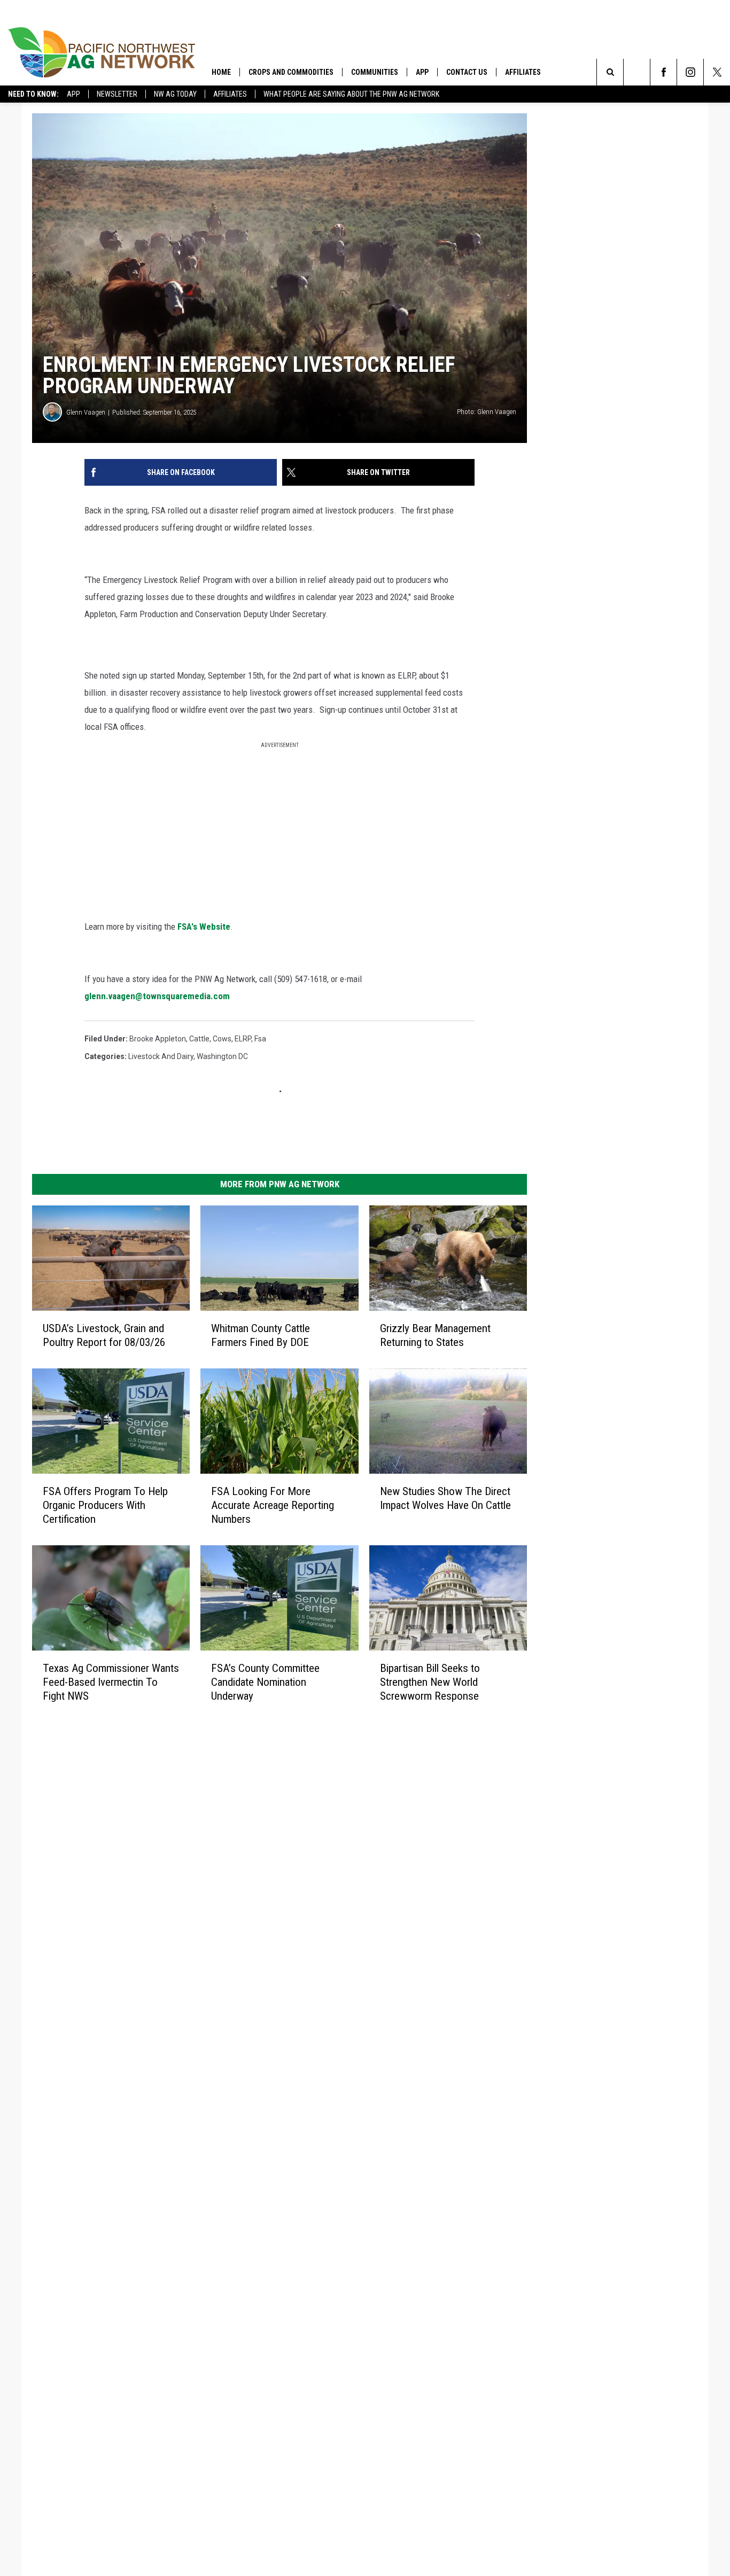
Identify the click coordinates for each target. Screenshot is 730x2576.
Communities (375, 72)
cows (222, 1039)
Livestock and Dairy (161, 1056)
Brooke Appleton (158, 1039)
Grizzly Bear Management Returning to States (435, 1335)
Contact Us (467, 72)
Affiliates (230, 94)
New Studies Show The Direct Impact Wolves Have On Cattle (445, 1498)
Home (221, 72)
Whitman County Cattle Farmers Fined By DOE (261, 1335)
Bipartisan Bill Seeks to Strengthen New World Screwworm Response (430, 1682)
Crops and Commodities (291, 72)
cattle (199, 1039)
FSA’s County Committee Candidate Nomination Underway (265, 1682)
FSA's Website (204, 927)
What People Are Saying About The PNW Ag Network (351, 94)
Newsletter (117, 94)
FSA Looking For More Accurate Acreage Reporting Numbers (273, 1505)
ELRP (243, 1039)
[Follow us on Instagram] (690, 72)
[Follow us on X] (717, 72)
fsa (260, 1039)
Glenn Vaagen (86, 412)
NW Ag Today (175, 94)
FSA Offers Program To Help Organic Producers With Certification (105, 1505)
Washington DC (222, 1056)
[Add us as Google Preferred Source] (637, 72)
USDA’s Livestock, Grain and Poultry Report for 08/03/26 (104, 1335)
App (73, 94)
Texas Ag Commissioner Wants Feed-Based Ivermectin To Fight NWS (111, 1682)
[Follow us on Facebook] (663, 72)
